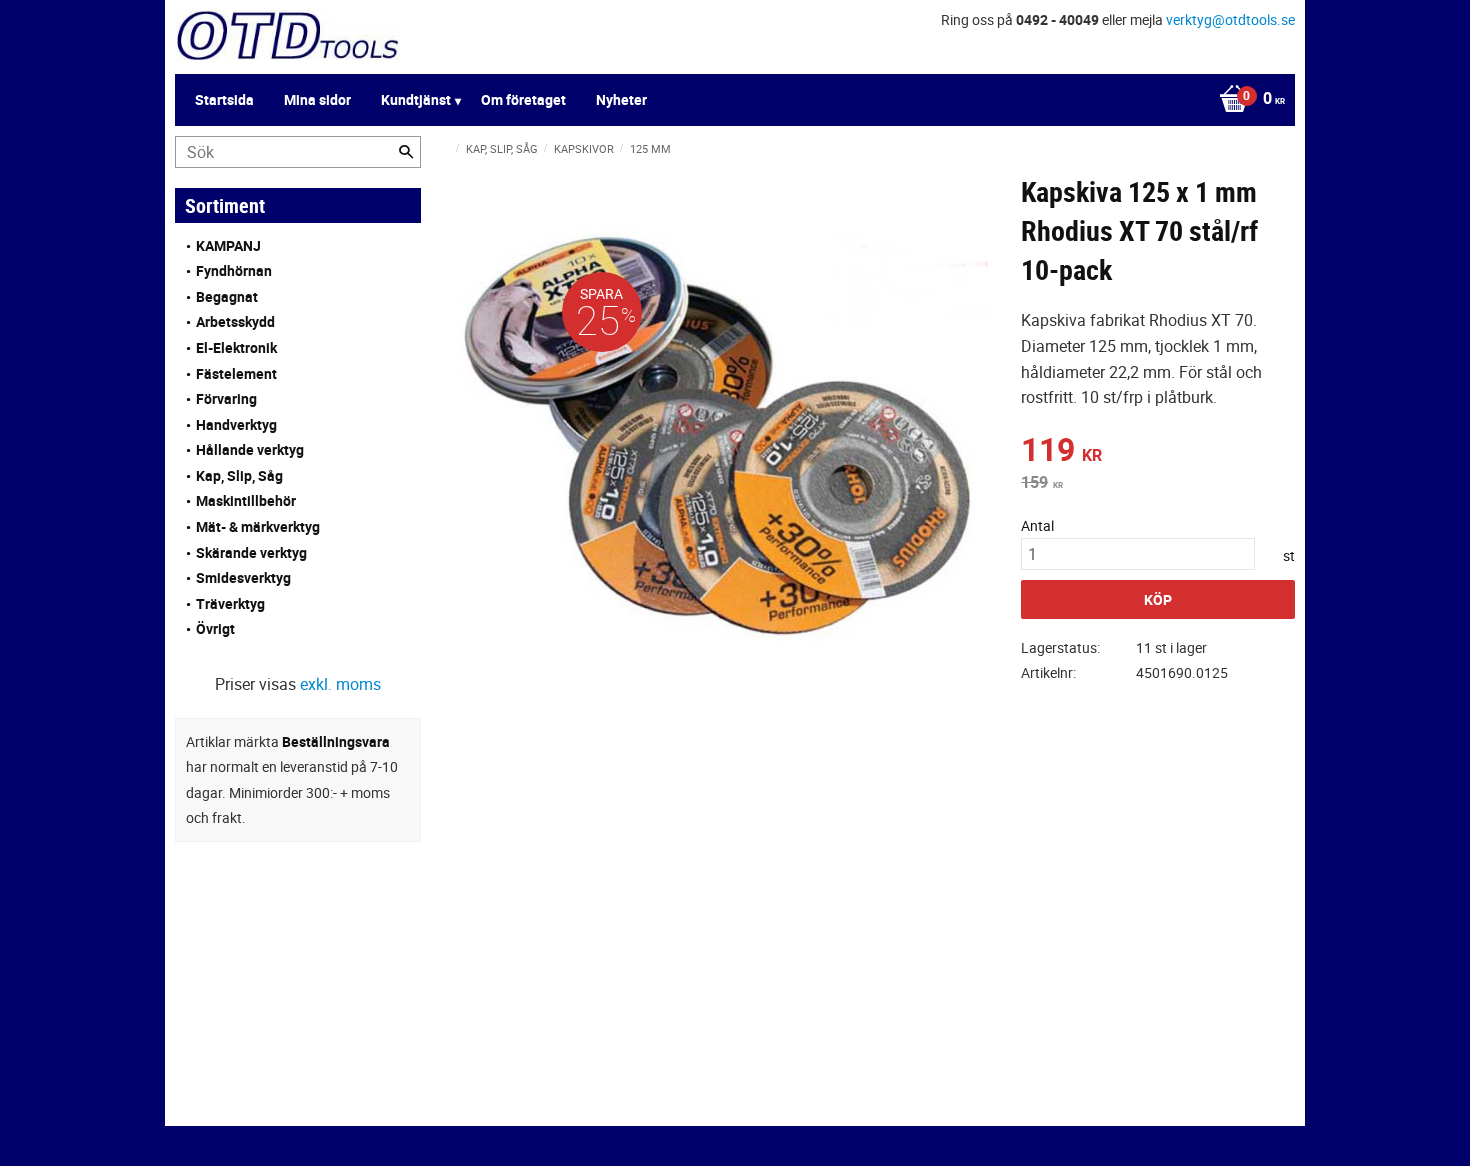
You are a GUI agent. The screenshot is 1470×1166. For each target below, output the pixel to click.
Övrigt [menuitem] (215, 628)
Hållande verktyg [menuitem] (250, 449)
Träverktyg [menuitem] (230, 603)
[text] (1158, 452)
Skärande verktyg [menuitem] (251, 552)
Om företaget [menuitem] (523, 99)
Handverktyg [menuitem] (236, 424)
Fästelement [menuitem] (236, 373)
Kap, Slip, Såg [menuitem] (239, 475)
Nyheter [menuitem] (621, 99)
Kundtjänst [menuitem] (416, 99)
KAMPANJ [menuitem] (228, 245)
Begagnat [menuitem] (227, 296)
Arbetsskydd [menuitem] (235, 321)
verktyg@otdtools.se (1230, 19)
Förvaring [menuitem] (226, 398)
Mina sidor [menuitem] (317, 99)
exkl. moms (340, 684)
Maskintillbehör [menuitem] (246, 500)
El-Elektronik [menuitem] (236, 347)
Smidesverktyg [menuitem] (243, 577)
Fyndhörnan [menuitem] (234, 270)
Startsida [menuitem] (224, 99)
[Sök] (406, 152)
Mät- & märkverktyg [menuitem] (258, 526)
